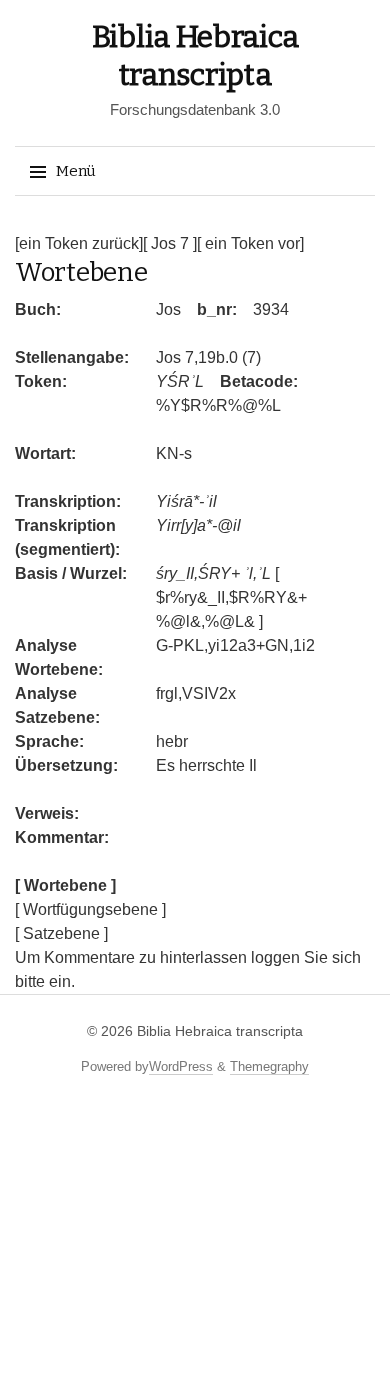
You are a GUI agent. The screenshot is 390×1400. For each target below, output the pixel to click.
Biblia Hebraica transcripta (220, 1031)
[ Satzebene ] (61, 933)
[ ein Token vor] (250, 243)
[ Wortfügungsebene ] (90, 909)
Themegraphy (269, 1066)
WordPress (181, 1066)
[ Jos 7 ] (170, 243)
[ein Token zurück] (79, 243)
